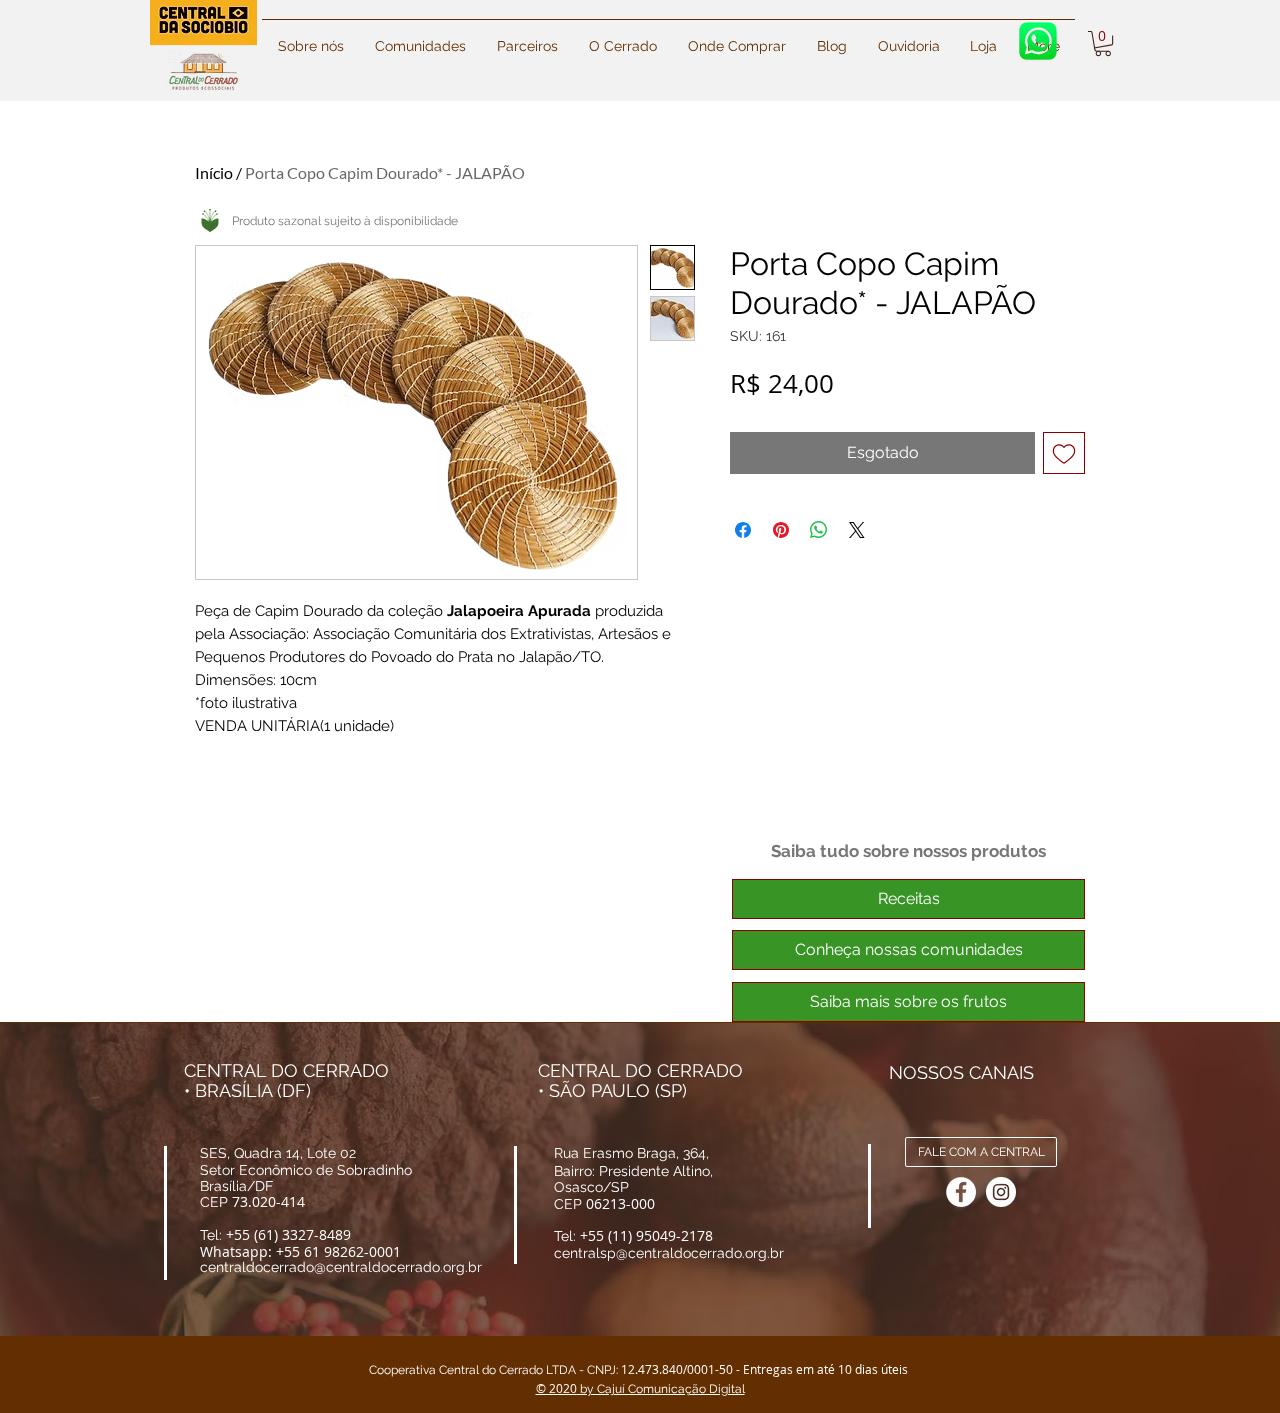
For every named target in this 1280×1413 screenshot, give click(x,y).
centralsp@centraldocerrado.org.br (669, 1253)
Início (214, 172)
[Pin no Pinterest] (781, 530)
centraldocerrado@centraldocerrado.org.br (341, 1267)
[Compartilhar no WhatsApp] (819, 530)
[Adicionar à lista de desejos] (1064, 453)
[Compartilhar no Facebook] (743, 530)
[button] (831, 37)
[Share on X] (857, 530)
